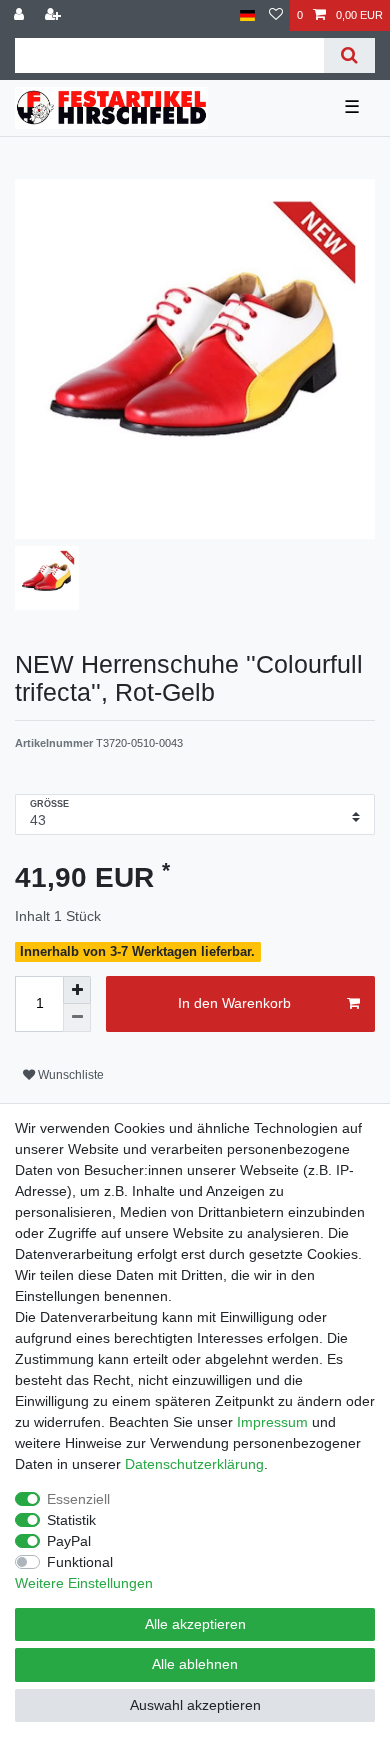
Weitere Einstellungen (84, 1583)
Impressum (272, 1422)
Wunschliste (69, 1075)
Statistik (71, 1520)
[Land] (247, 15)
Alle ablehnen (195, 1664)
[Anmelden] (21, 15)
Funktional (80, 1562)
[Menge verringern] (77, 1018)
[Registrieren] (55, 15)
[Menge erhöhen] (77, 990)
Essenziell (78, 1499)
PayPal (69, 1541)
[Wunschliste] (276, 15)
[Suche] (349, 55)
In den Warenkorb (234, 1003)
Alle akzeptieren (195, 1624)
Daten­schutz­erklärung (194, 1464)
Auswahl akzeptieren (195, 1705)
